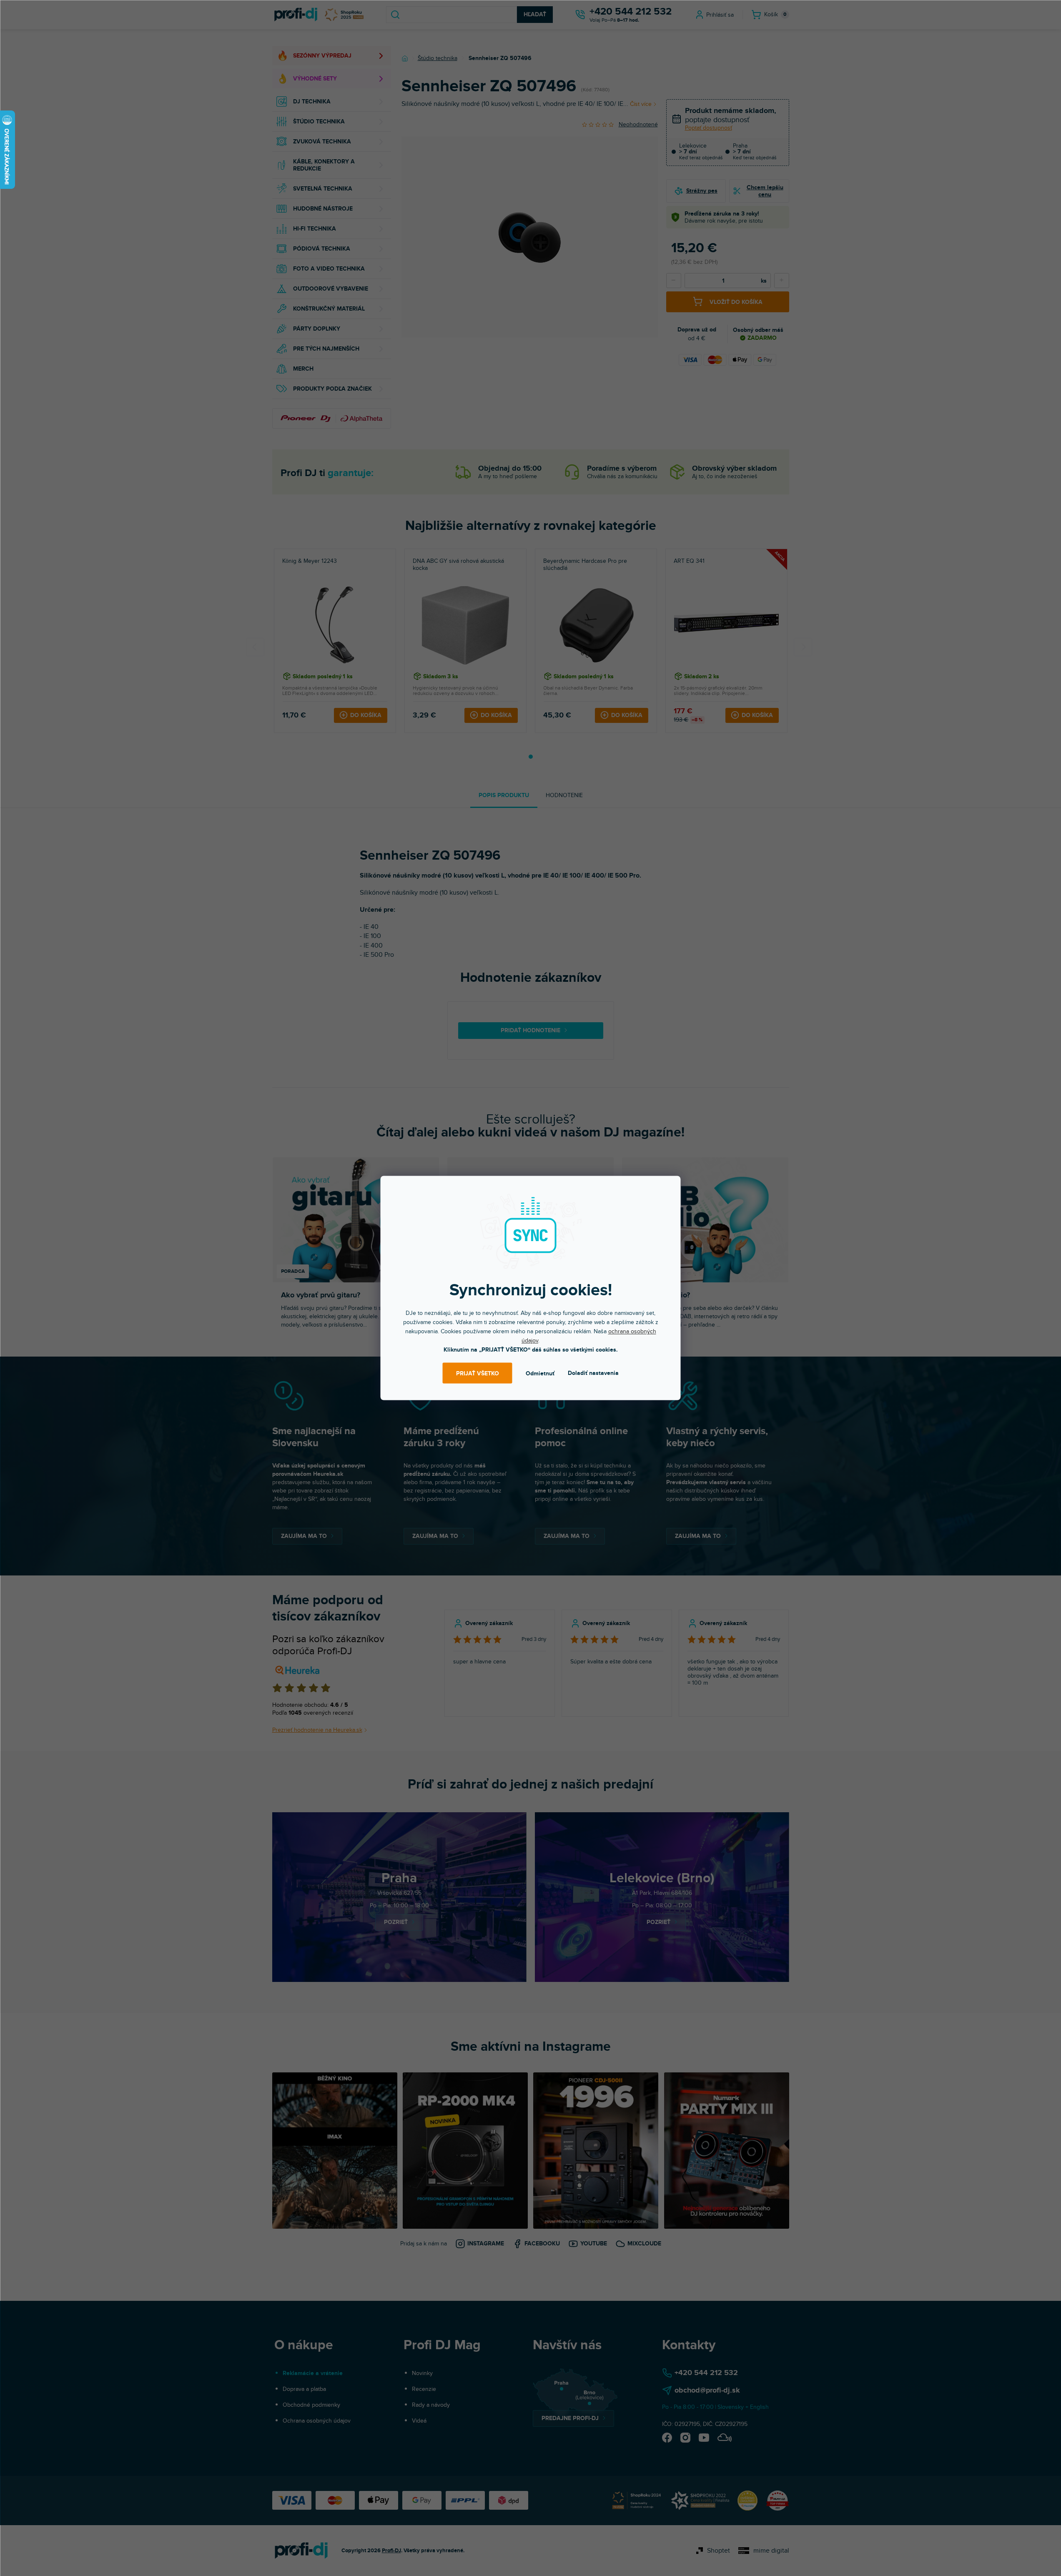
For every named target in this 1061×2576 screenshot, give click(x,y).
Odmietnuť (540, 1373)
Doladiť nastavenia (593, 1373)
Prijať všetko (478, 1373)
